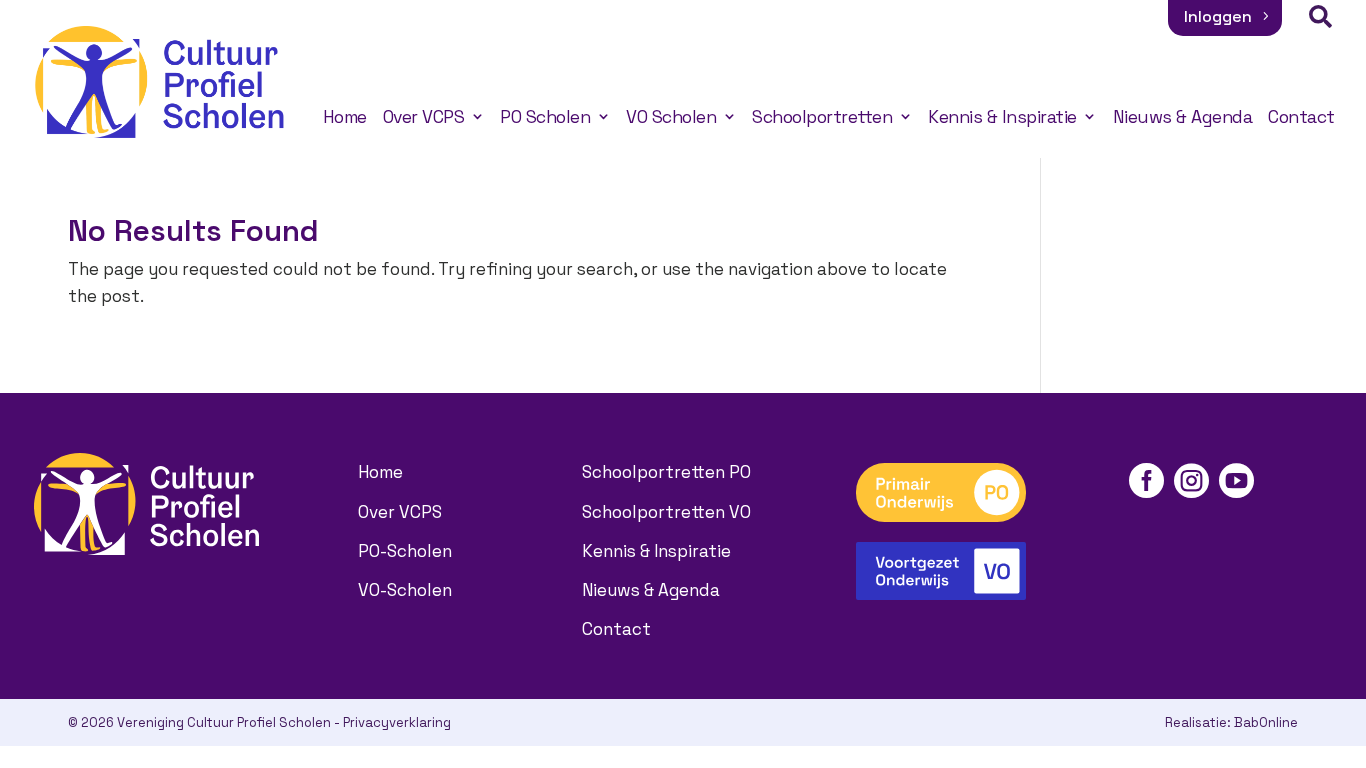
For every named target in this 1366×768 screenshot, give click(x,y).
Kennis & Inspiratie (1002, 117)
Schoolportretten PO (666, 472)
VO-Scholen (405, 590)
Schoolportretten (822, 117)
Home (345, 117)
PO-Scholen (405, 551)
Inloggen (1218, 16)
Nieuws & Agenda (1183, 117)
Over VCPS (424, 117)
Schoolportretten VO (666, 512)
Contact (1301, 117)
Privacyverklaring (397, 722)
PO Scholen (545, 117)
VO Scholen (671, 117)
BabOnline (1266, 722)
